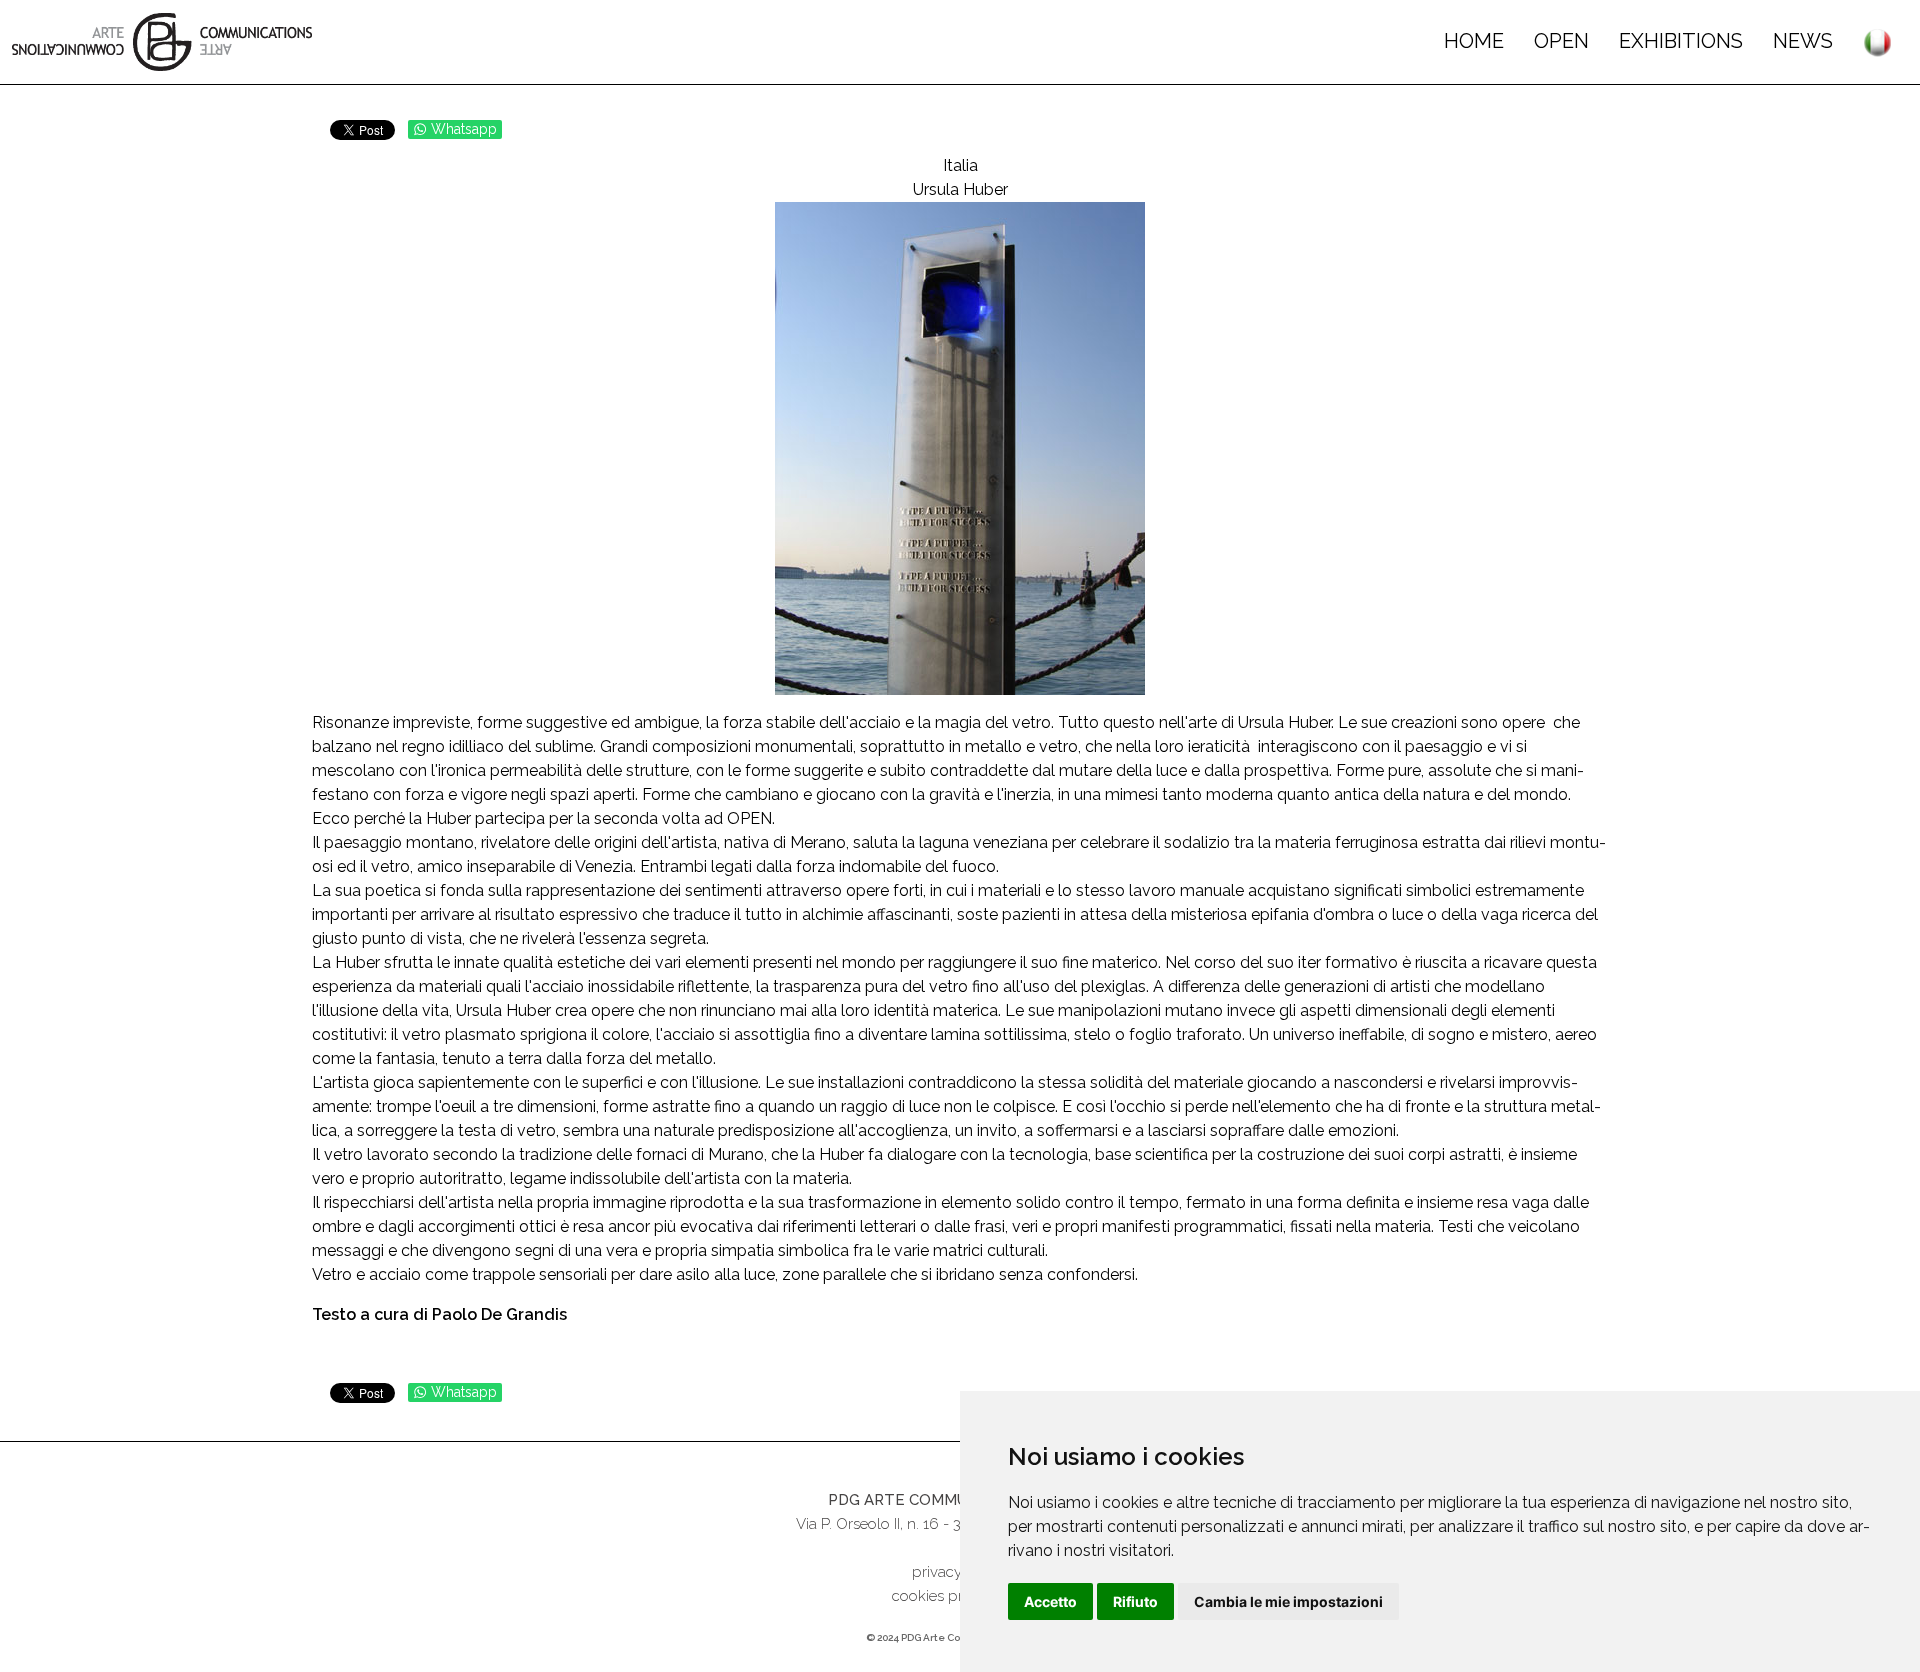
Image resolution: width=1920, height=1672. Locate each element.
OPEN (1561, 41)
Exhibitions (1681, 41)
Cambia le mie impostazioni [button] (1288, 1601)
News (1803, 41)
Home (1474, 41)
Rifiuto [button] (1135, 1601)
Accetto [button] (1050, 1601)
